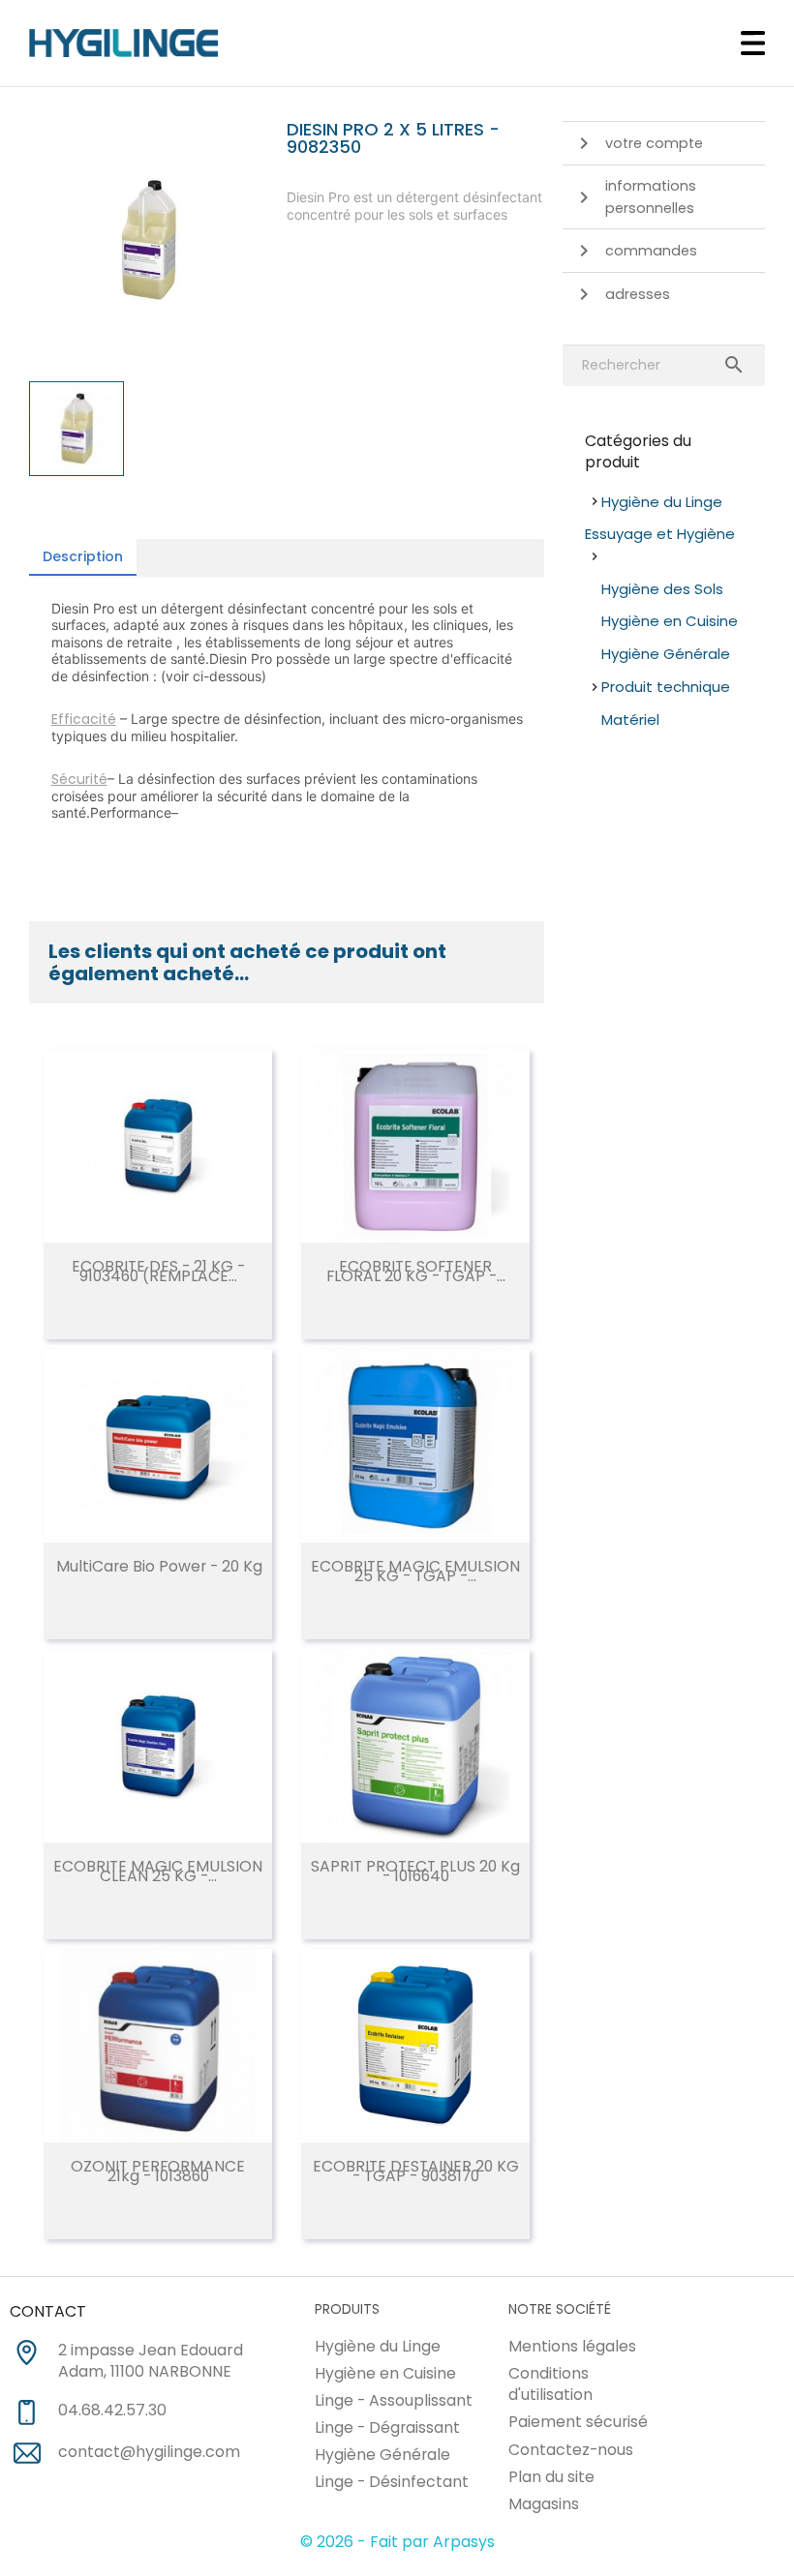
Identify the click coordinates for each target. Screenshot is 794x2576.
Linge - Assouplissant (394, 2400)
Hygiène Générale (666, 654)
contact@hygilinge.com (149, 2452)
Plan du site (551, 2477)
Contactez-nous (571, 2450)
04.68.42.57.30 (112, 2411)
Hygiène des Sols (662, 589)
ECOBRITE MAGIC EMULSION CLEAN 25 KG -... (158, 1871)
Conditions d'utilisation (550, 2384)
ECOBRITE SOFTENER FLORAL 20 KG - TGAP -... (416, 1271)
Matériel (630, 719)
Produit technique (666, 687)
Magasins (544, 2504)
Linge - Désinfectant (392, 2482)
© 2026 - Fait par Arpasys (397, 2542)
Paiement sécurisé (578, 2422)
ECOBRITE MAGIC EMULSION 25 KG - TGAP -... (415, 1571)
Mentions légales (572, 2346)
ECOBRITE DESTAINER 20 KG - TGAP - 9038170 (416, 2171)
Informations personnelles (651, 197)
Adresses (638, 294)
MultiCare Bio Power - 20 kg (159, 1566)
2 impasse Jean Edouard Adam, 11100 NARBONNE (151, 2362)
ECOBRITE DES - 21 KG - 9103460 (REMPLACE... (158, 1271)
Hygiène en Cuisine (670, 621)
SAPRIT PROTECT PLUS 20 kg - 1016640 (415, 1871)
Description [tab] (83, 556)
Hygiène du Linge (662, 502)
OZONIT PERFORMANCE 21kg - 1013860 (158, 2171)
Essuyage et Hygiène (660, 534)
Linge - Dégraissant (387, 2427)
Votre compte (654, 143)
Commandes (651, 251)
